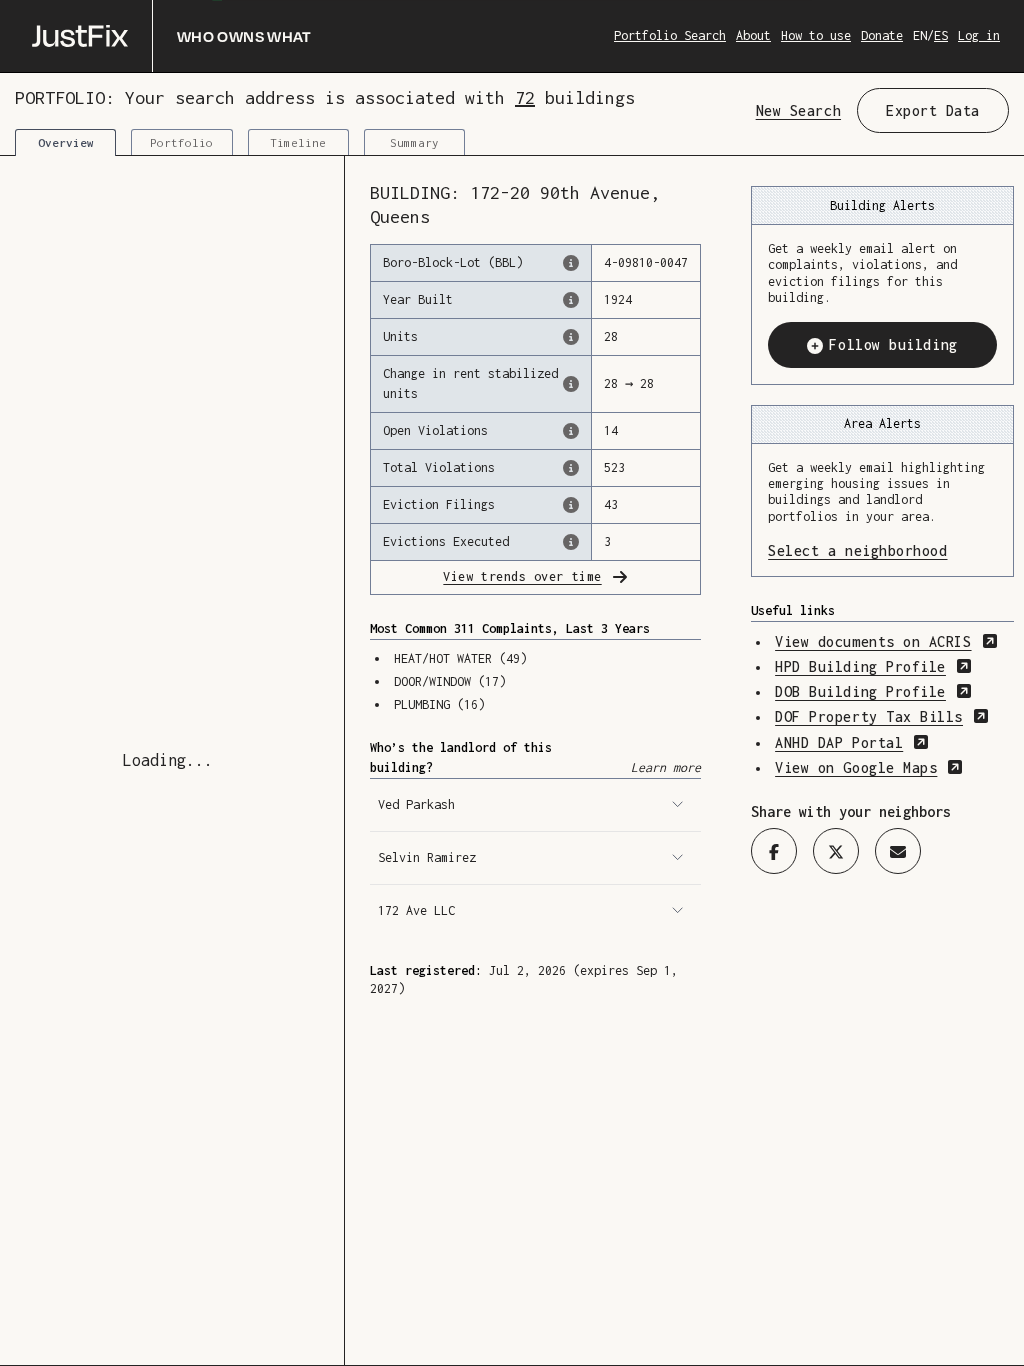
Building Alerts (882, 205)
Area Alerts (882, 423)
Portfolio (181, 142)
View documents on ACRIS (886, 641)
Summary (414, 142)
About (753, 35)
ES (941, 35)
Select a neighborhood (882, 550)
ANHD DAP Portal (852, 742)
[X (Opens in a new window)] (836, 851)
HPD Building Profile (873, 666)
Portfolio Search (670, 35)
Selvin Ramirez (427, 857)
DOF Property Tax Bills (882, 716)
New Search (798, 110)
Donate (882, 35)
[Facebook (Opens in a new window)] (774, 851)
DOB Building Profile (873, 691)
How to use (816, 35)
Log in (979, 35)
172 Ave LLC (416, 910)
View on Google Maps (869, 767)
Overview (66, 142)
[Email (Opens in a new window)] (898, 851)
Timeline (298, 142)
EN (920, 35)
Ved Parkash (416, 804)
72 (525, 97)
